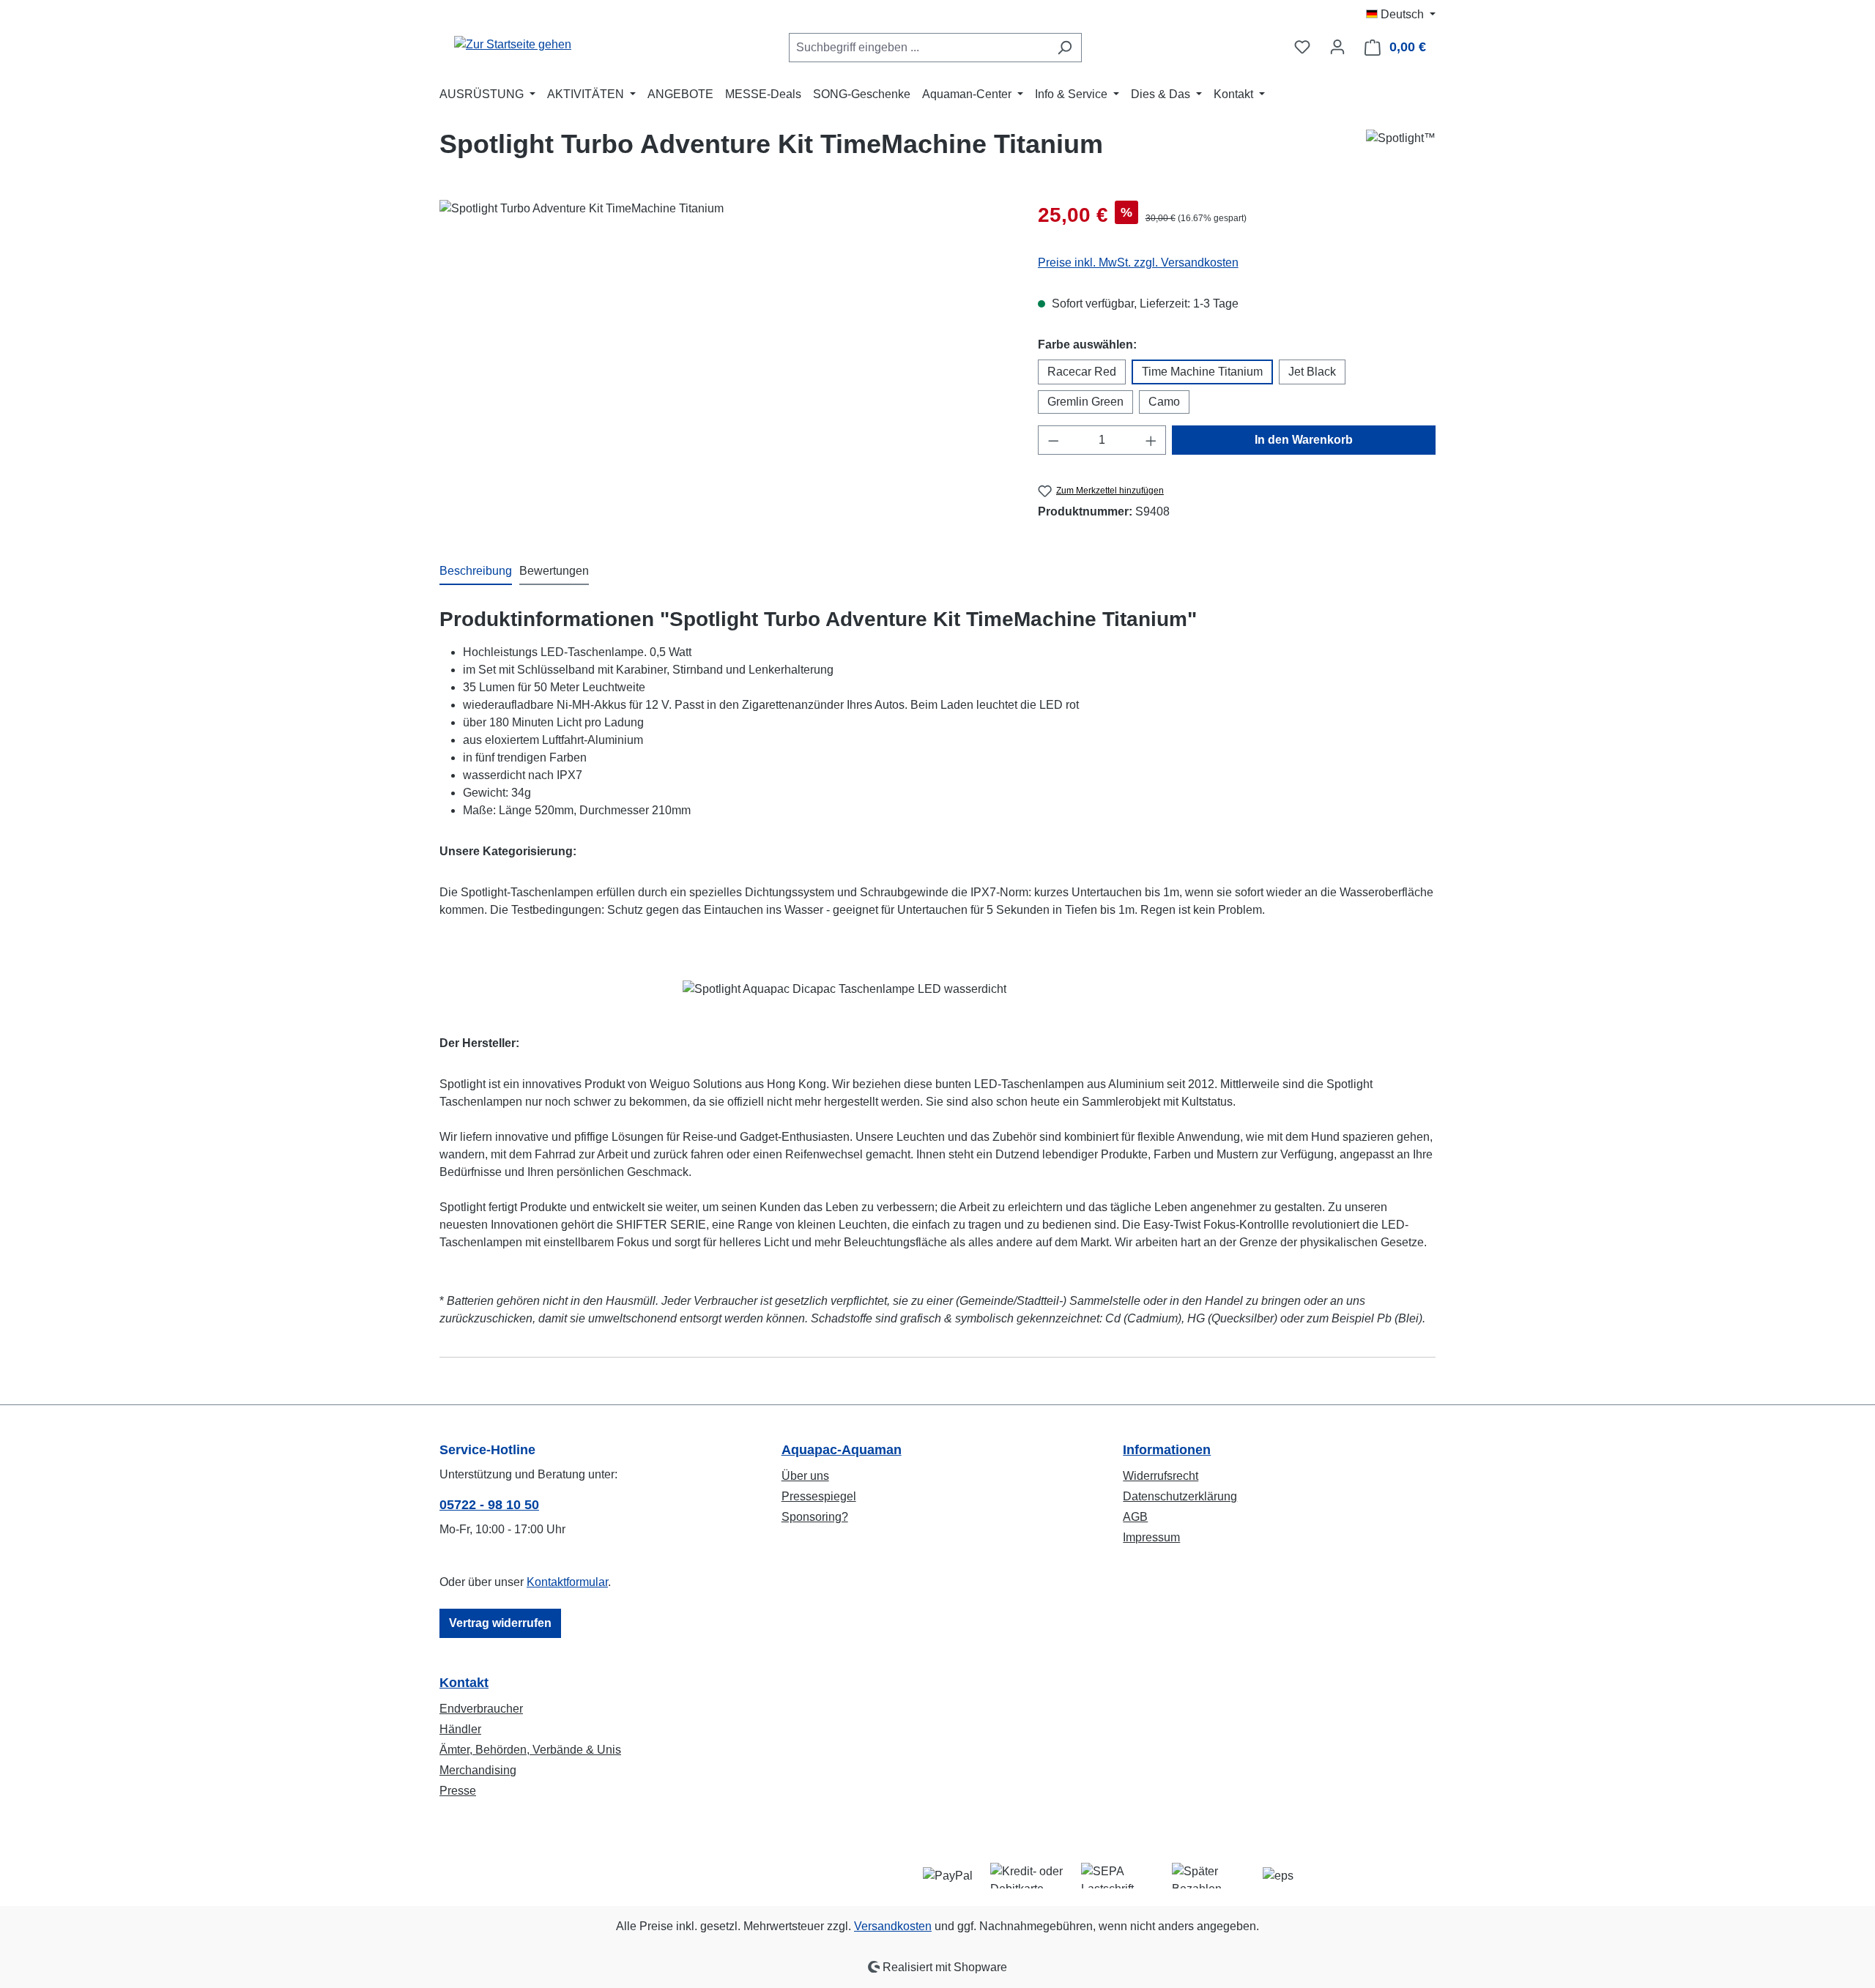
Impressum (1151, 1537)
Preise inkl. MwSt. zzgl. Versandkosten (1138, 263)
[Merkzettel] (1302, 47)
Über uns (805, 1476)
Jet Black (1312, 372)
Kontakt (464, 1683)
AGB (1135, 1517)
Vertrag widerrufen (500, 1623)
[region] (724, 357)
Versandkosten (893, 1926)
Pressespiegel (819, 1496)
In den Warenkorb (1304, 440)
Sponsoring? (815, 1517)
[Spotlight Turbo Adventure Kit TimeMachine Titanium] (724, 357)
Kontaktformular (567, 1582)
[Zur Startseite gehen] (513, 44)
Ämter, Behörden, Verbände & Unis (530, 1750)
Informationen (1167, 1450)
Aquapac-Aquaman (842, 1450)
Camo (1164, 402)
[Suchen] (1065, 48)
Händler (460, 1729)
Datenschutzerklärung (1180, 1496)
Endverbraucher (481, 1709)
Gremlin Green (1085, 402)
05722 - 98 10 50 (489, 1505)
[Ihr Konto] (1337, 47)
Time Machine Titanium (1202, 372)
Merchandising (478, 1770)
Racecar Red (1082, 372)
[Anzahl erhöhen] (1151, 440)
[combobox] (918, 48)
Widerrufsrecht (1161, 1476)
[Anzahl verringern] (1053, 440)
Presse (458, 1791)
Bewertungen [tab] (554, 571)
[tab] (476, 572)
